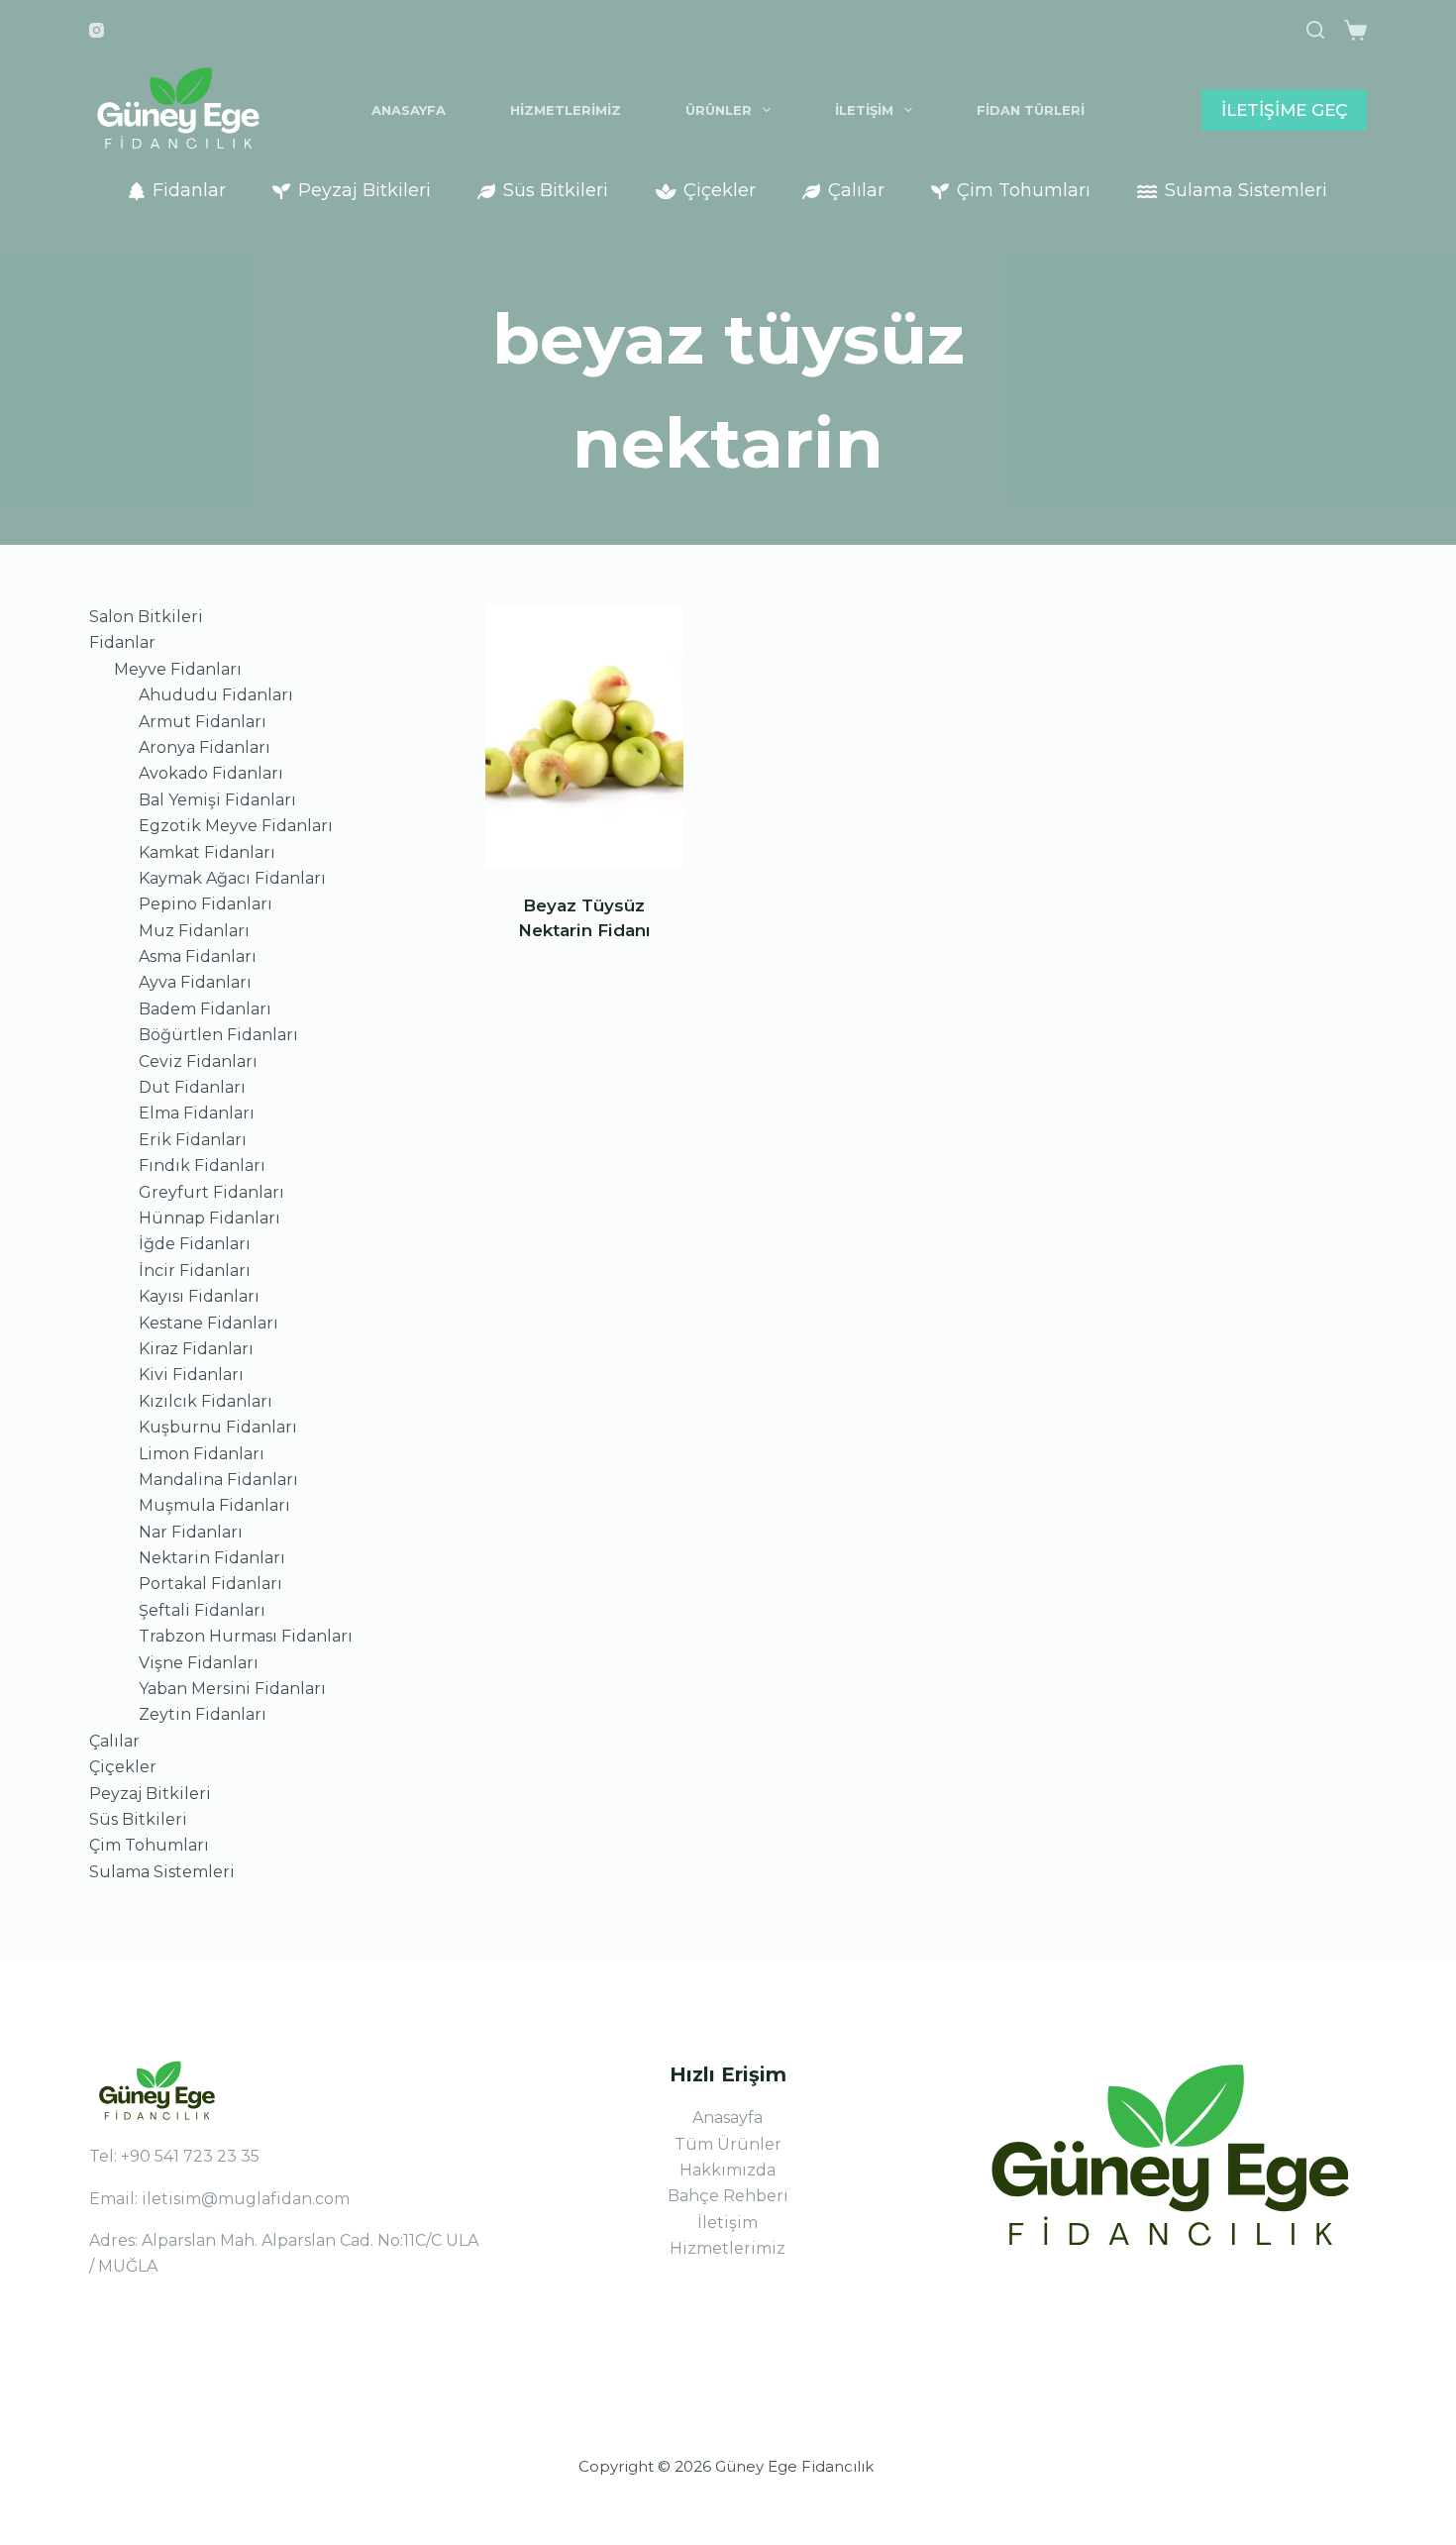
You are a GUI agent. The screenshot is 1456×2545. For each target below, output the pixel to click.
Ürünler (719, 110)
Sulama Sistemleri (1246, 190)
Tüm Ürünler (728, 2144)
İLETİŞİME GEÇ (1284, 110)
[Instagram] (97, 30)
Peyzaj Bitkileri (364, 190)
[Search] (1315, 30)
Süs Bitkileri (556, 190)
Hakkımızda (728, 2170)
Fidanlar (189, 190)
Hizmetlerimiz (566, 110)
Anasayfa (409, 110)
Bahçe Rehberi (728, 2196)
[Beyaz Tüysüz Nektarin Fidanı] (584, 737)
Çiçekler (720, 190)
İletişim (864, 110)
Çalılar (856, 190)
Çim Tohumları (1024, 190)
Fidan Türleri (1031, 110)
